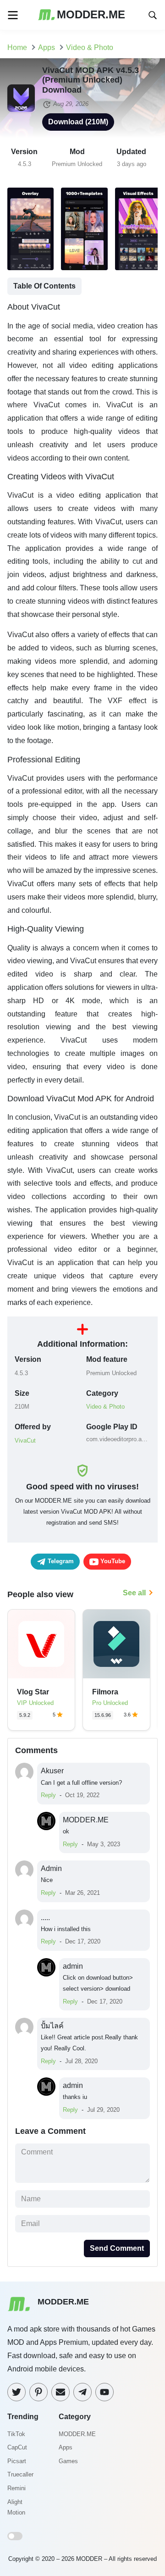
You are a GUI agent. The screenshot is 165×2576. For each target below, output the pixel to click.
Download (78, 122)
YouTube (112, 1561)
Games (68, 2461)
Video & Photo (105, 1407)
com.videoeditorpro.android (118, 1439)
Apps (66, 2447)
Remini (16, 2488)
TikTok (16, 2434)
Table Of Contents (44, 286)
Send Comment (117, 2248)
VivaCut (25, 1441)
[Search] (153, 14)
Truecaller (20, 2474)
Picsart (17, 2461)
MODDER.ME (77, 2434)
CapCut (17, 2447)
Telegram (60, 1561)
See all (134, 1593)
